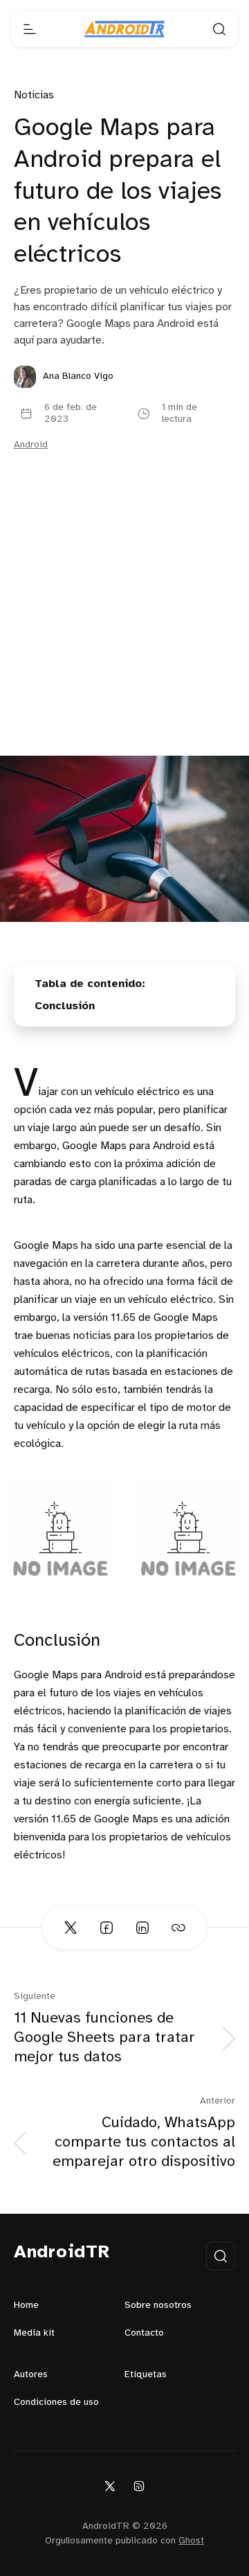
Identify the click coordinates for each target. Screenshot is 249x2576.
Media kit (34, 2333)
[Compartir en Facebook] (107, 1928)
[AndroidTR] (124, 29)
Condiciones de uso (56, 2402)
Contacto (144, 2333)
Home (26, 2306)
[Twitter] (110, 2486)
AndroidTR (62, 2253)
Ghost (191, 2541)
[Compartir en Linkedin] (142, 1928)
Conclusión (65, 1006)
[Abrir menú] (30, 29)
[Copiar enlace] (178, 1928)
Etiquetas (146, 2375)
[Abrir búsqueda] (219, 29)
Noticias (34, 95)
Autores (31, 2375)
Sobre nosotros (158, 2306)
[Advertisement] (124, 624)
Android (31, 445)
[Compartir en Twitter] (71, 1928)
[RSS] (139, 2486)
